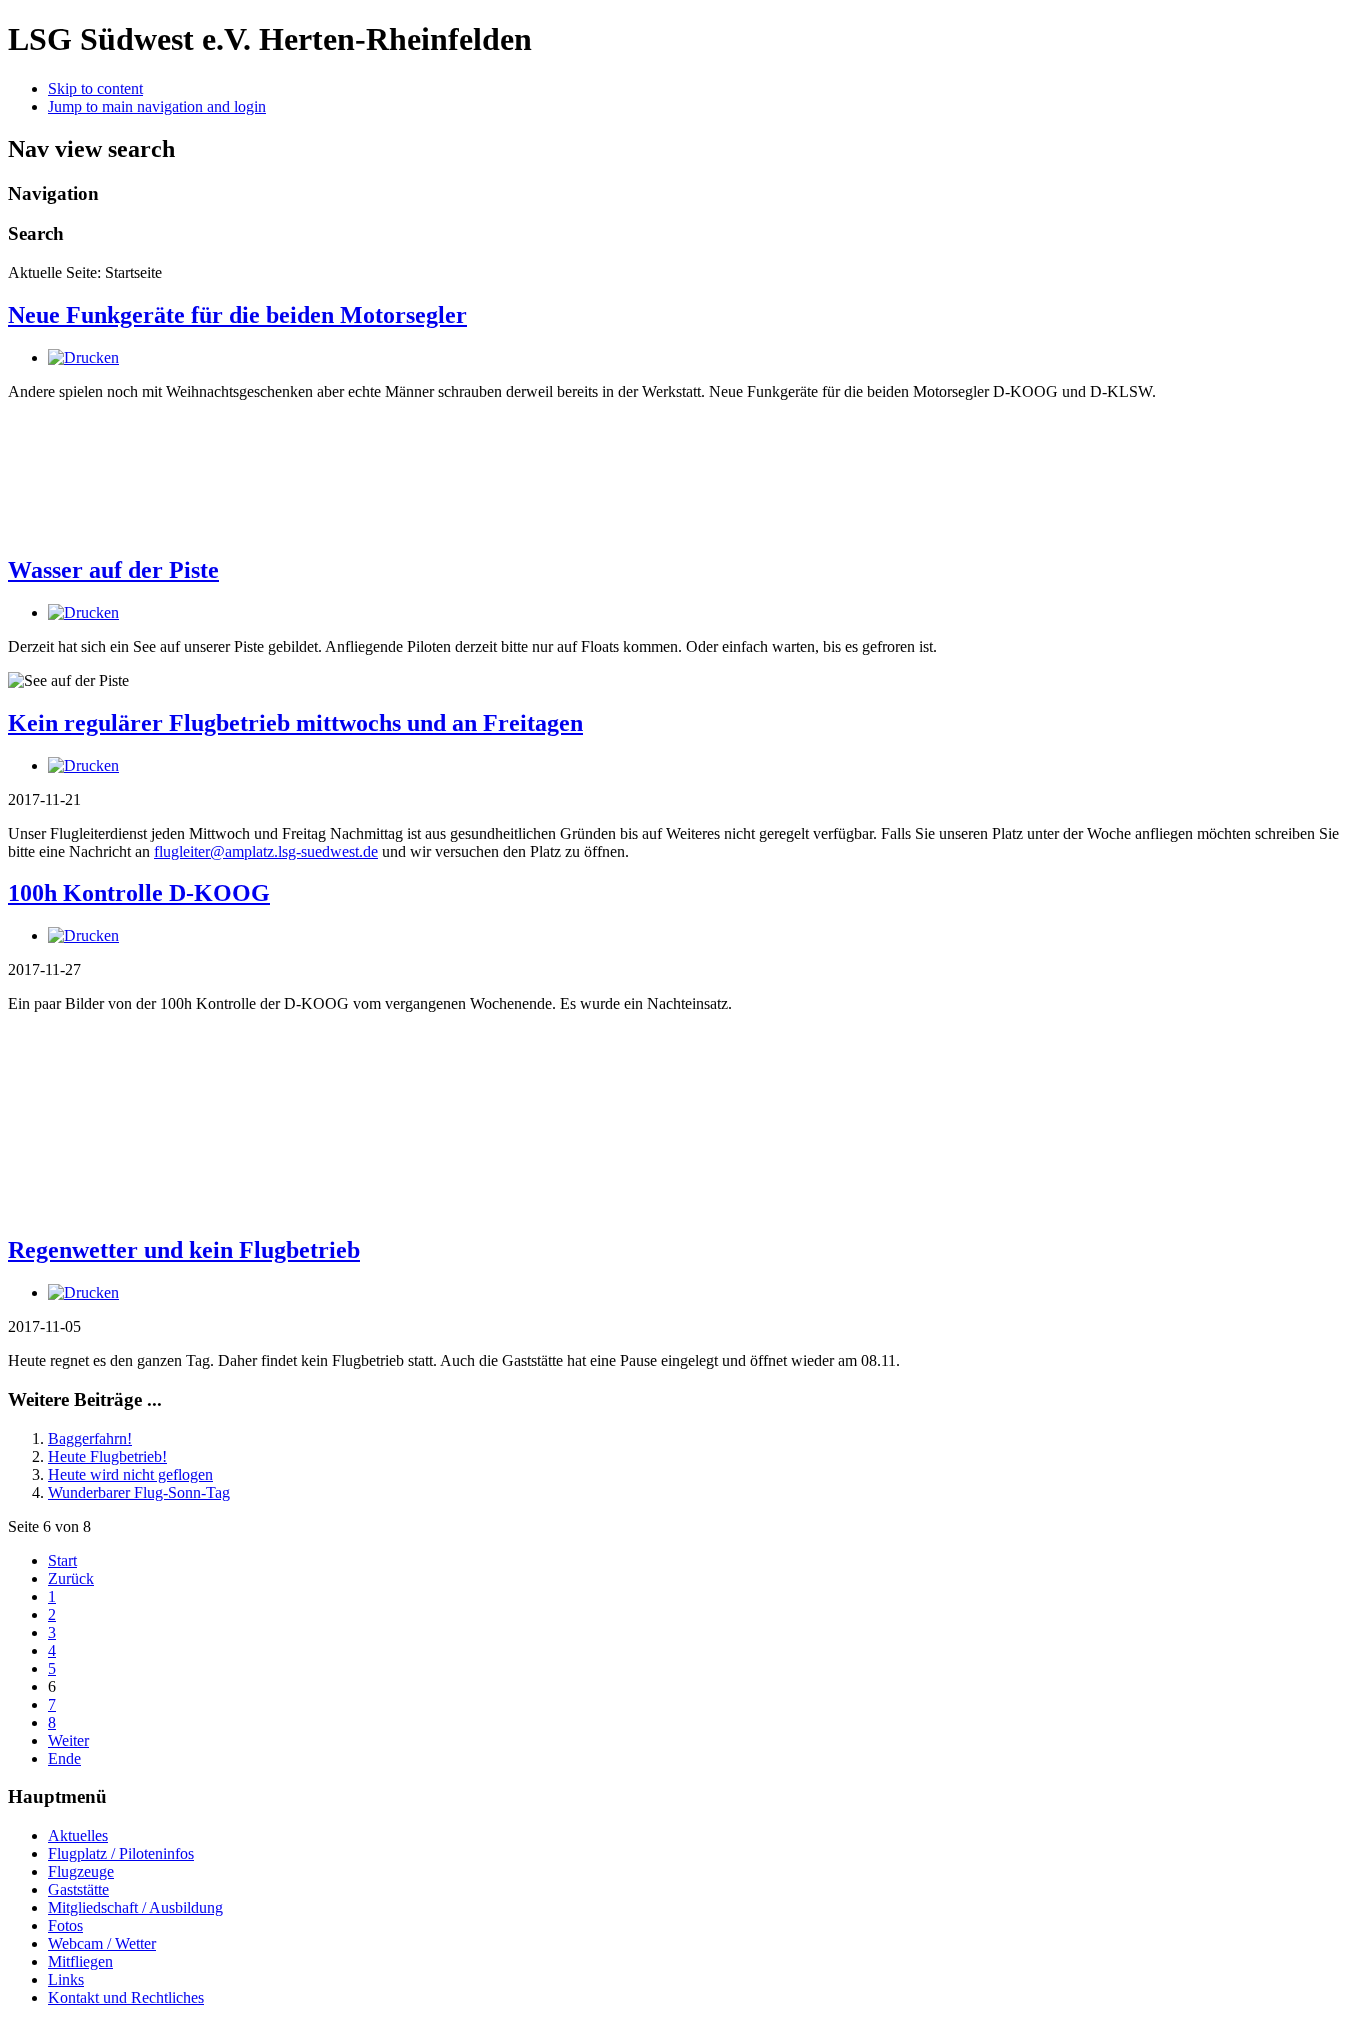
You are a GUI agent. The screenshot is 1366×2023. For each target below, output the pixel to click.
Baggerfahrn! (90, 1438)
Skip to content (95, 88)
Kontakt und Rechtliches (126, 1997)
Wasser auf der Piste (113, 570)
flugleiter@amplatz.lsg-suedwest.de (266, 851)
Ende (64, 1758)
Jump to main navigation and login (157, 106)
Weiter (68, 1740)
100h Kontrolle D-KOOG (139, 893)
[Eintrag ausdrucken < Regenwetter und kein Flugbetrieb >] (83, 1292)
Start (62, 1560)
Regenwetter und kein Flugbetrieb (184, 1250)
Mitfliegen (80, 1961)
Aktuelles (78, 1835)
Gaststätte (78, 1889)
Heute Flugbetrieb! (107, 1456)
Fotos (65, 1925)
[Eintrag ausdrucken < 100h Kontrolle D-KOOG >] (83, 935)
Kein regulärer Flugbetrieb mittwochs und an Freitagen (295, 723)
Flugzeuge (81, 1871)
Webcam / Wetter (102, 1943)
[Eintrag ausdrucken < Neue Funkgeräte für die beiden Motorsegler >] (83, 357)
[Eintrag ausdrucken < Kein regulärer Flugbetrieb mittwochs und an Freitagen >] (83, 765)
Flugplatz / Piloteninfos (121, 1853)
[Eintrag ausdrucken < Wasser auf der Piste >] (83, 612)
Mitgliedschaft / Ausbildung (135, 1907)
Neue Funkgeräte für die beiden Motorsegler (237, 315)
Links (66, 1979)
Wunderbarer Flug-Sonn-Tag (139, 1492)
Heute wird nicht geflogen (130, 1474)
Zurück (71, 1578)
